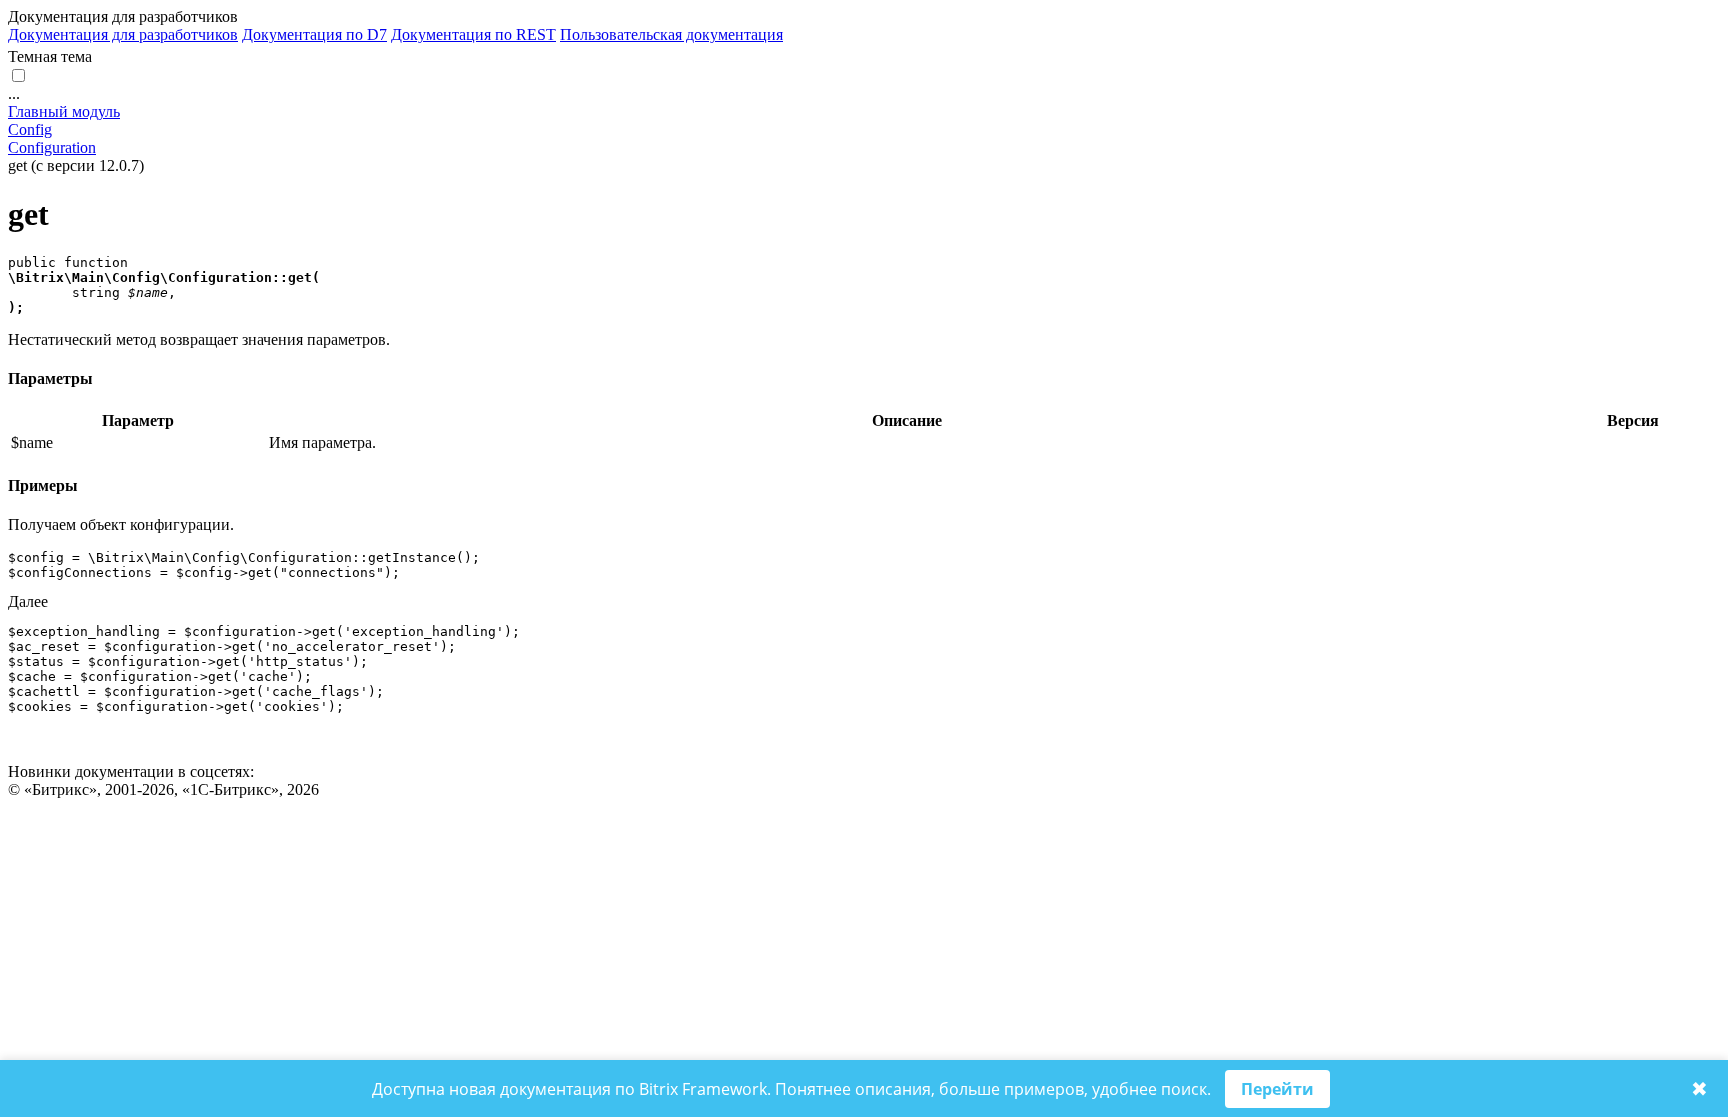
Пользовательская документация (671, 34)
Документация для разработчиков (123, 34)
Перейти (1277, 1089)
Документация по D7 (314, 34)
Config (30, 129)
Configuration (52, 147)
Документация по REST (473, 34)
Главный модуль (64, 111)
